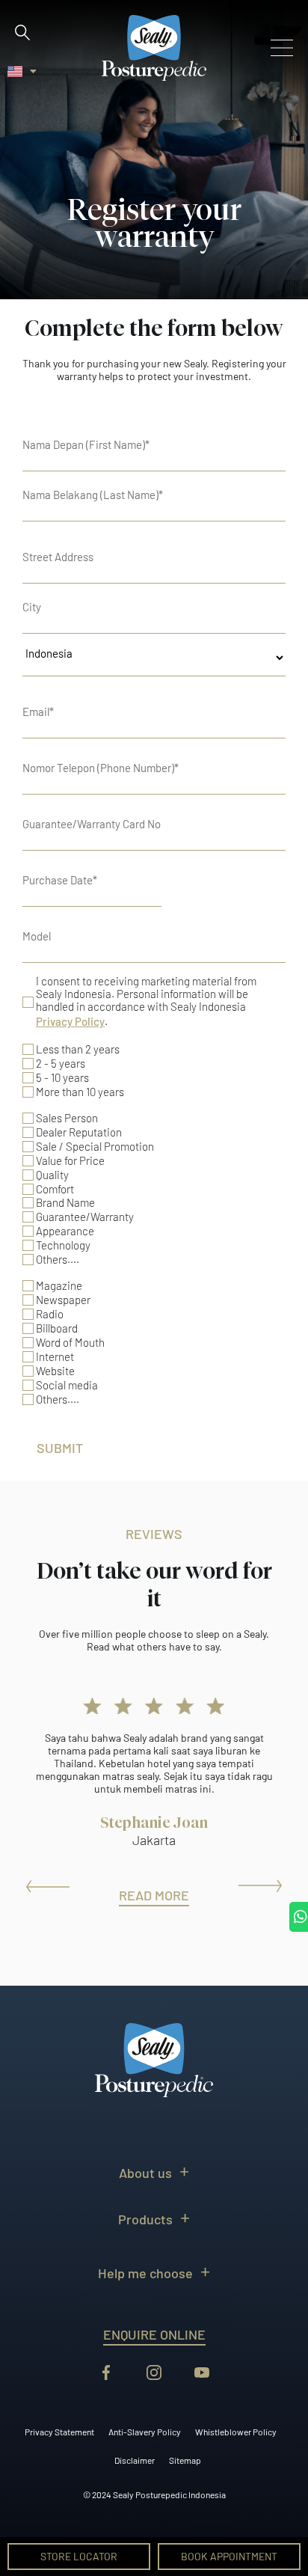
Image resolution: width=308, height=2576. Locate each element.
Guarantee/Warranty (85, 1217)
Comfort (55, 1189)
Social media (67, 1385)
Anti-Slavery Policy (145, 2432)
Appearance (65, 1231)
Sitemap (185, 2460)
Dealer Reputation (79, 1132)
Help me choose (145, 2273)
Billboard (57, 1328)
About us (145, 2173)
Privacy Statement (59, 2432)
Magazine (59, 1286)
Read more (154, 1895)
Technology (63, 1245)
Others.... (58, 1260)
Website (55, 1371)
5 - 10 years (62, 1078)
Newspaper (63, 1300)
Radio (50, 1314)
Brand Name (65, 1203)
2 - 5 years (61, 1064)
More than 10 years (80, 1092)
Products (145, 2219)
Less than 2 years (78, 1049)
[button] (22, 32)
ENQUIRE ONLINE (154, 2334)
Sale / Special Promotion (95, 1147)
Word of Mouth (70, 1343)
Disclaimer (135, 2460)
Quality (52, 1175)
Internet (55, 1357)
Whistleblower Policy (236, 2432)
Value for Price (70, 1161)
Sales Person (67, 1118)
